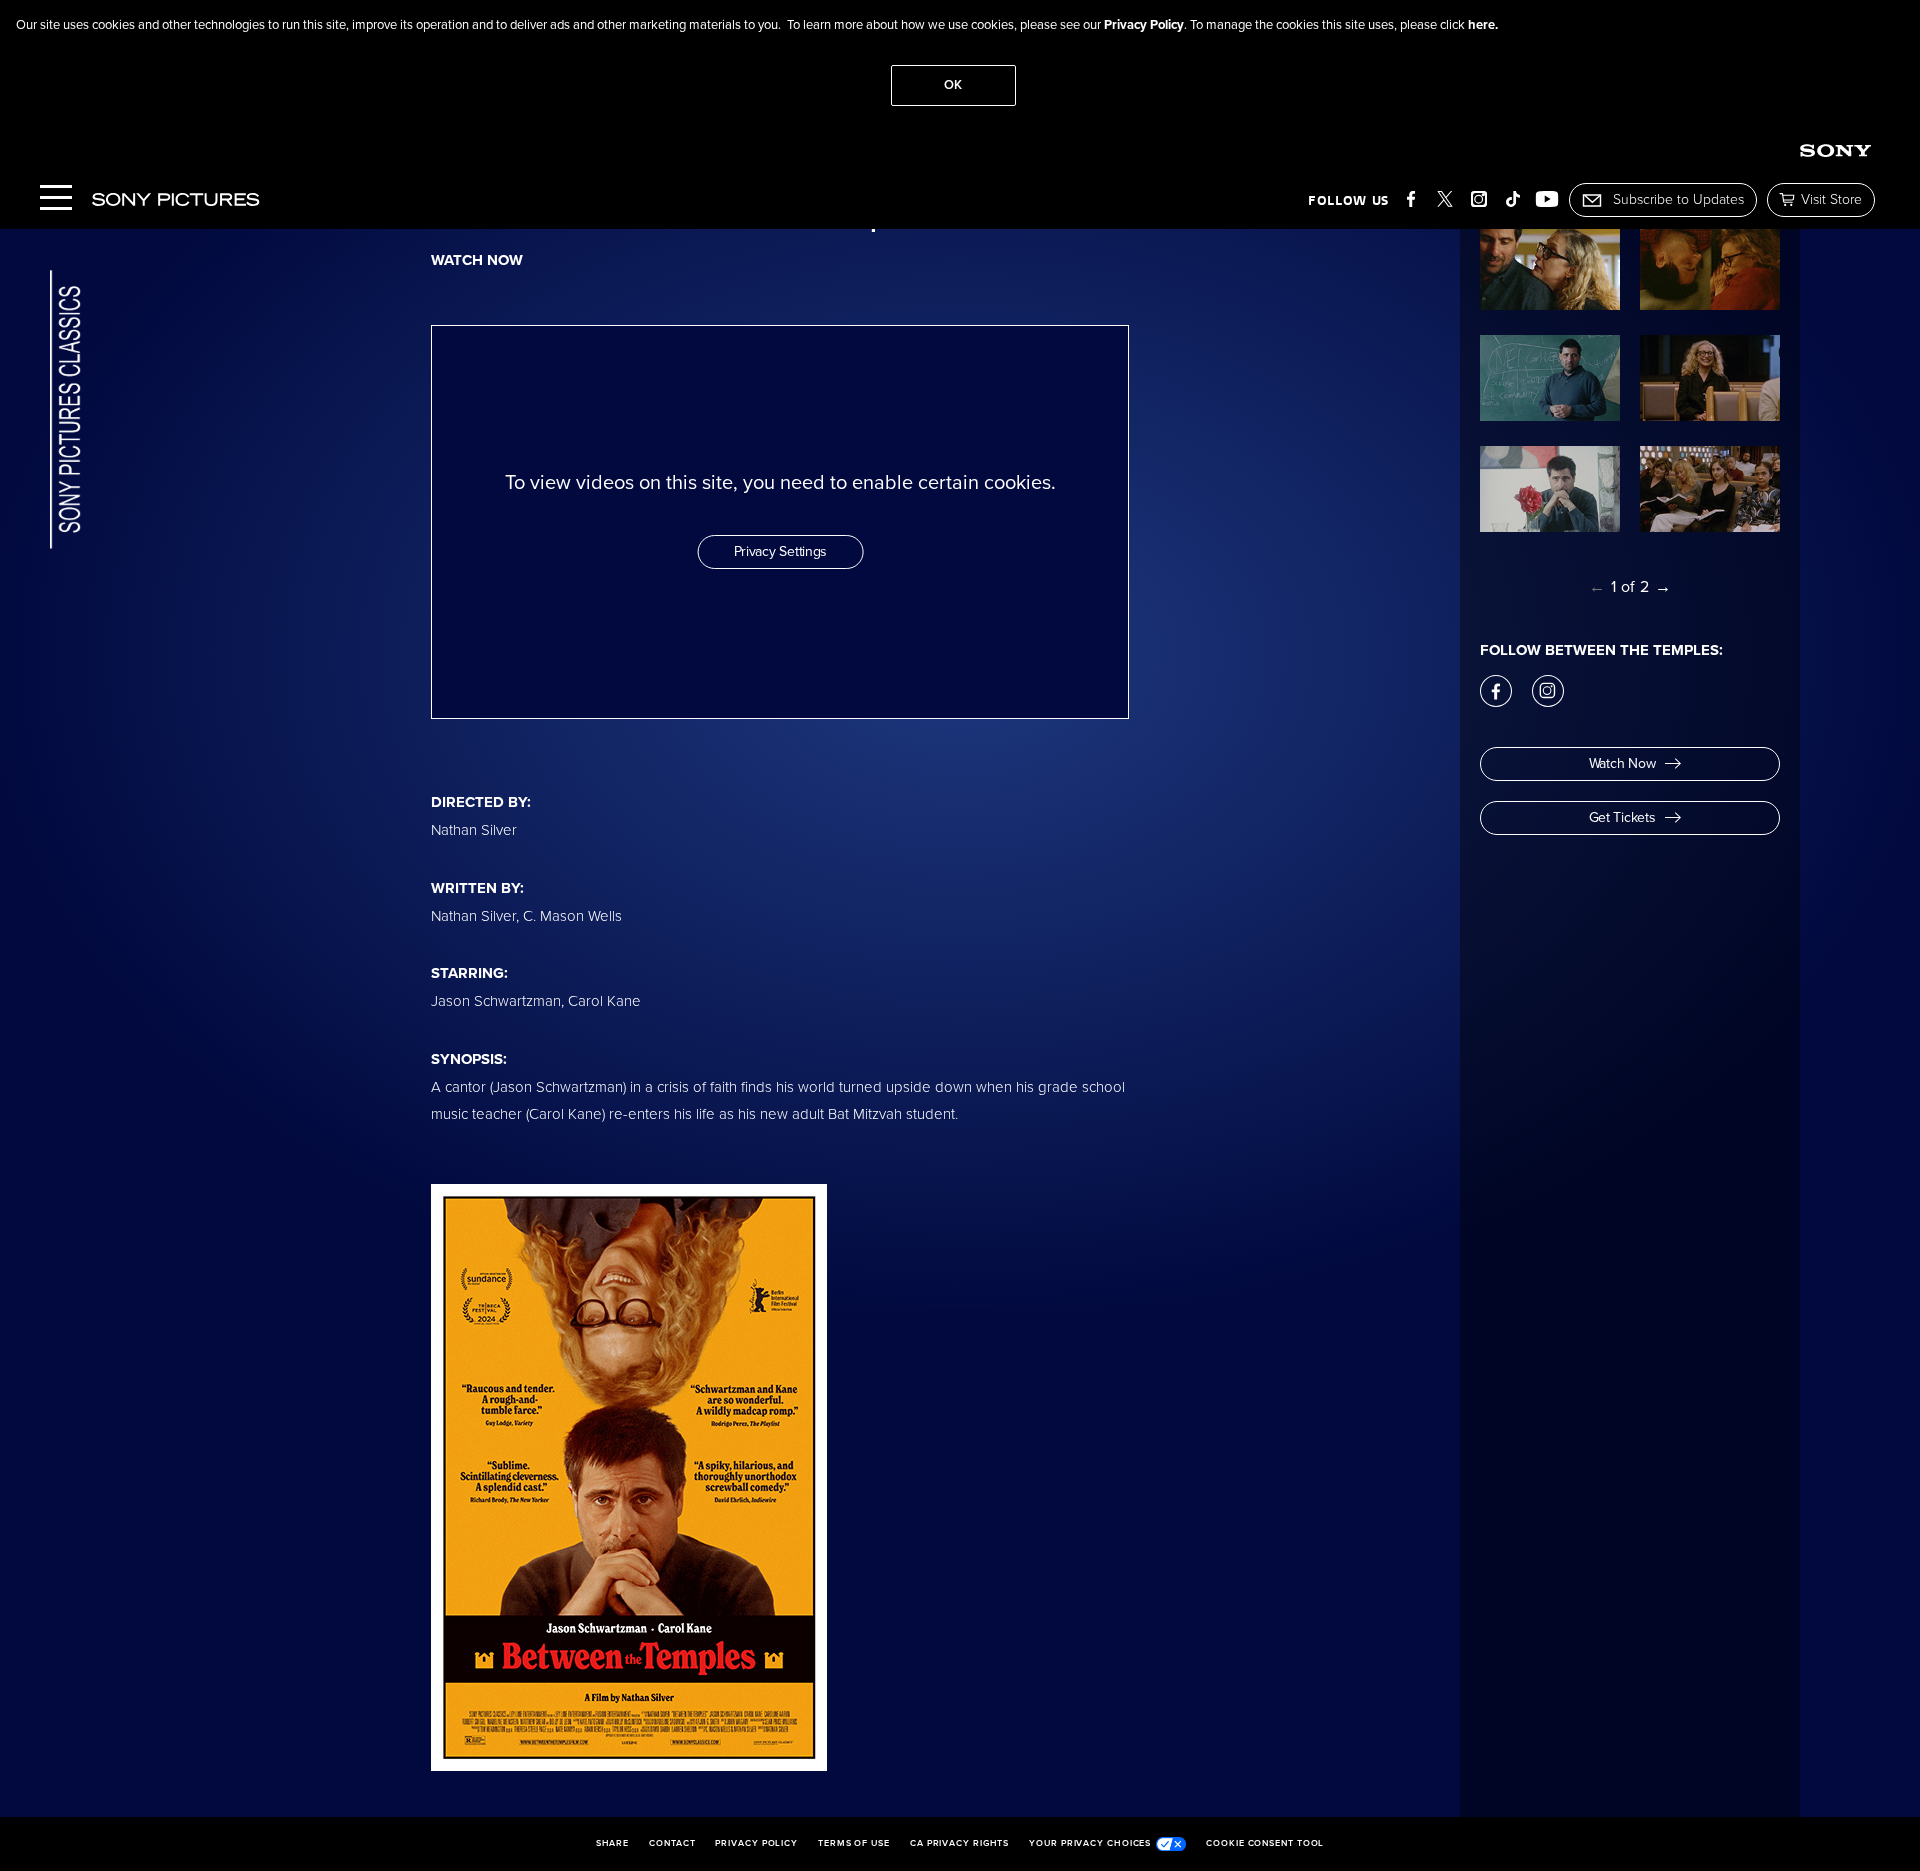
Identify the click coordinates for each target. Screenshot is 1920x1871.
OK (953, 85)
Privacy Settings (781, 551)
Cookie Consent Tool (1265, 1844)
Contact (672, 1844)
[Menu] (56, 199)
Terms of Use (854, 1844)
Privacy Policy (1144, 25)
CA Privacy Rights (959, 1844)
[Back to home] (65, 411)
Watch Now (1622, 763)
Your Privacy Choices (1090, 1843)
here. (1483, 25)
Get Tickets (1622, 817)
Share (613, 1844)
